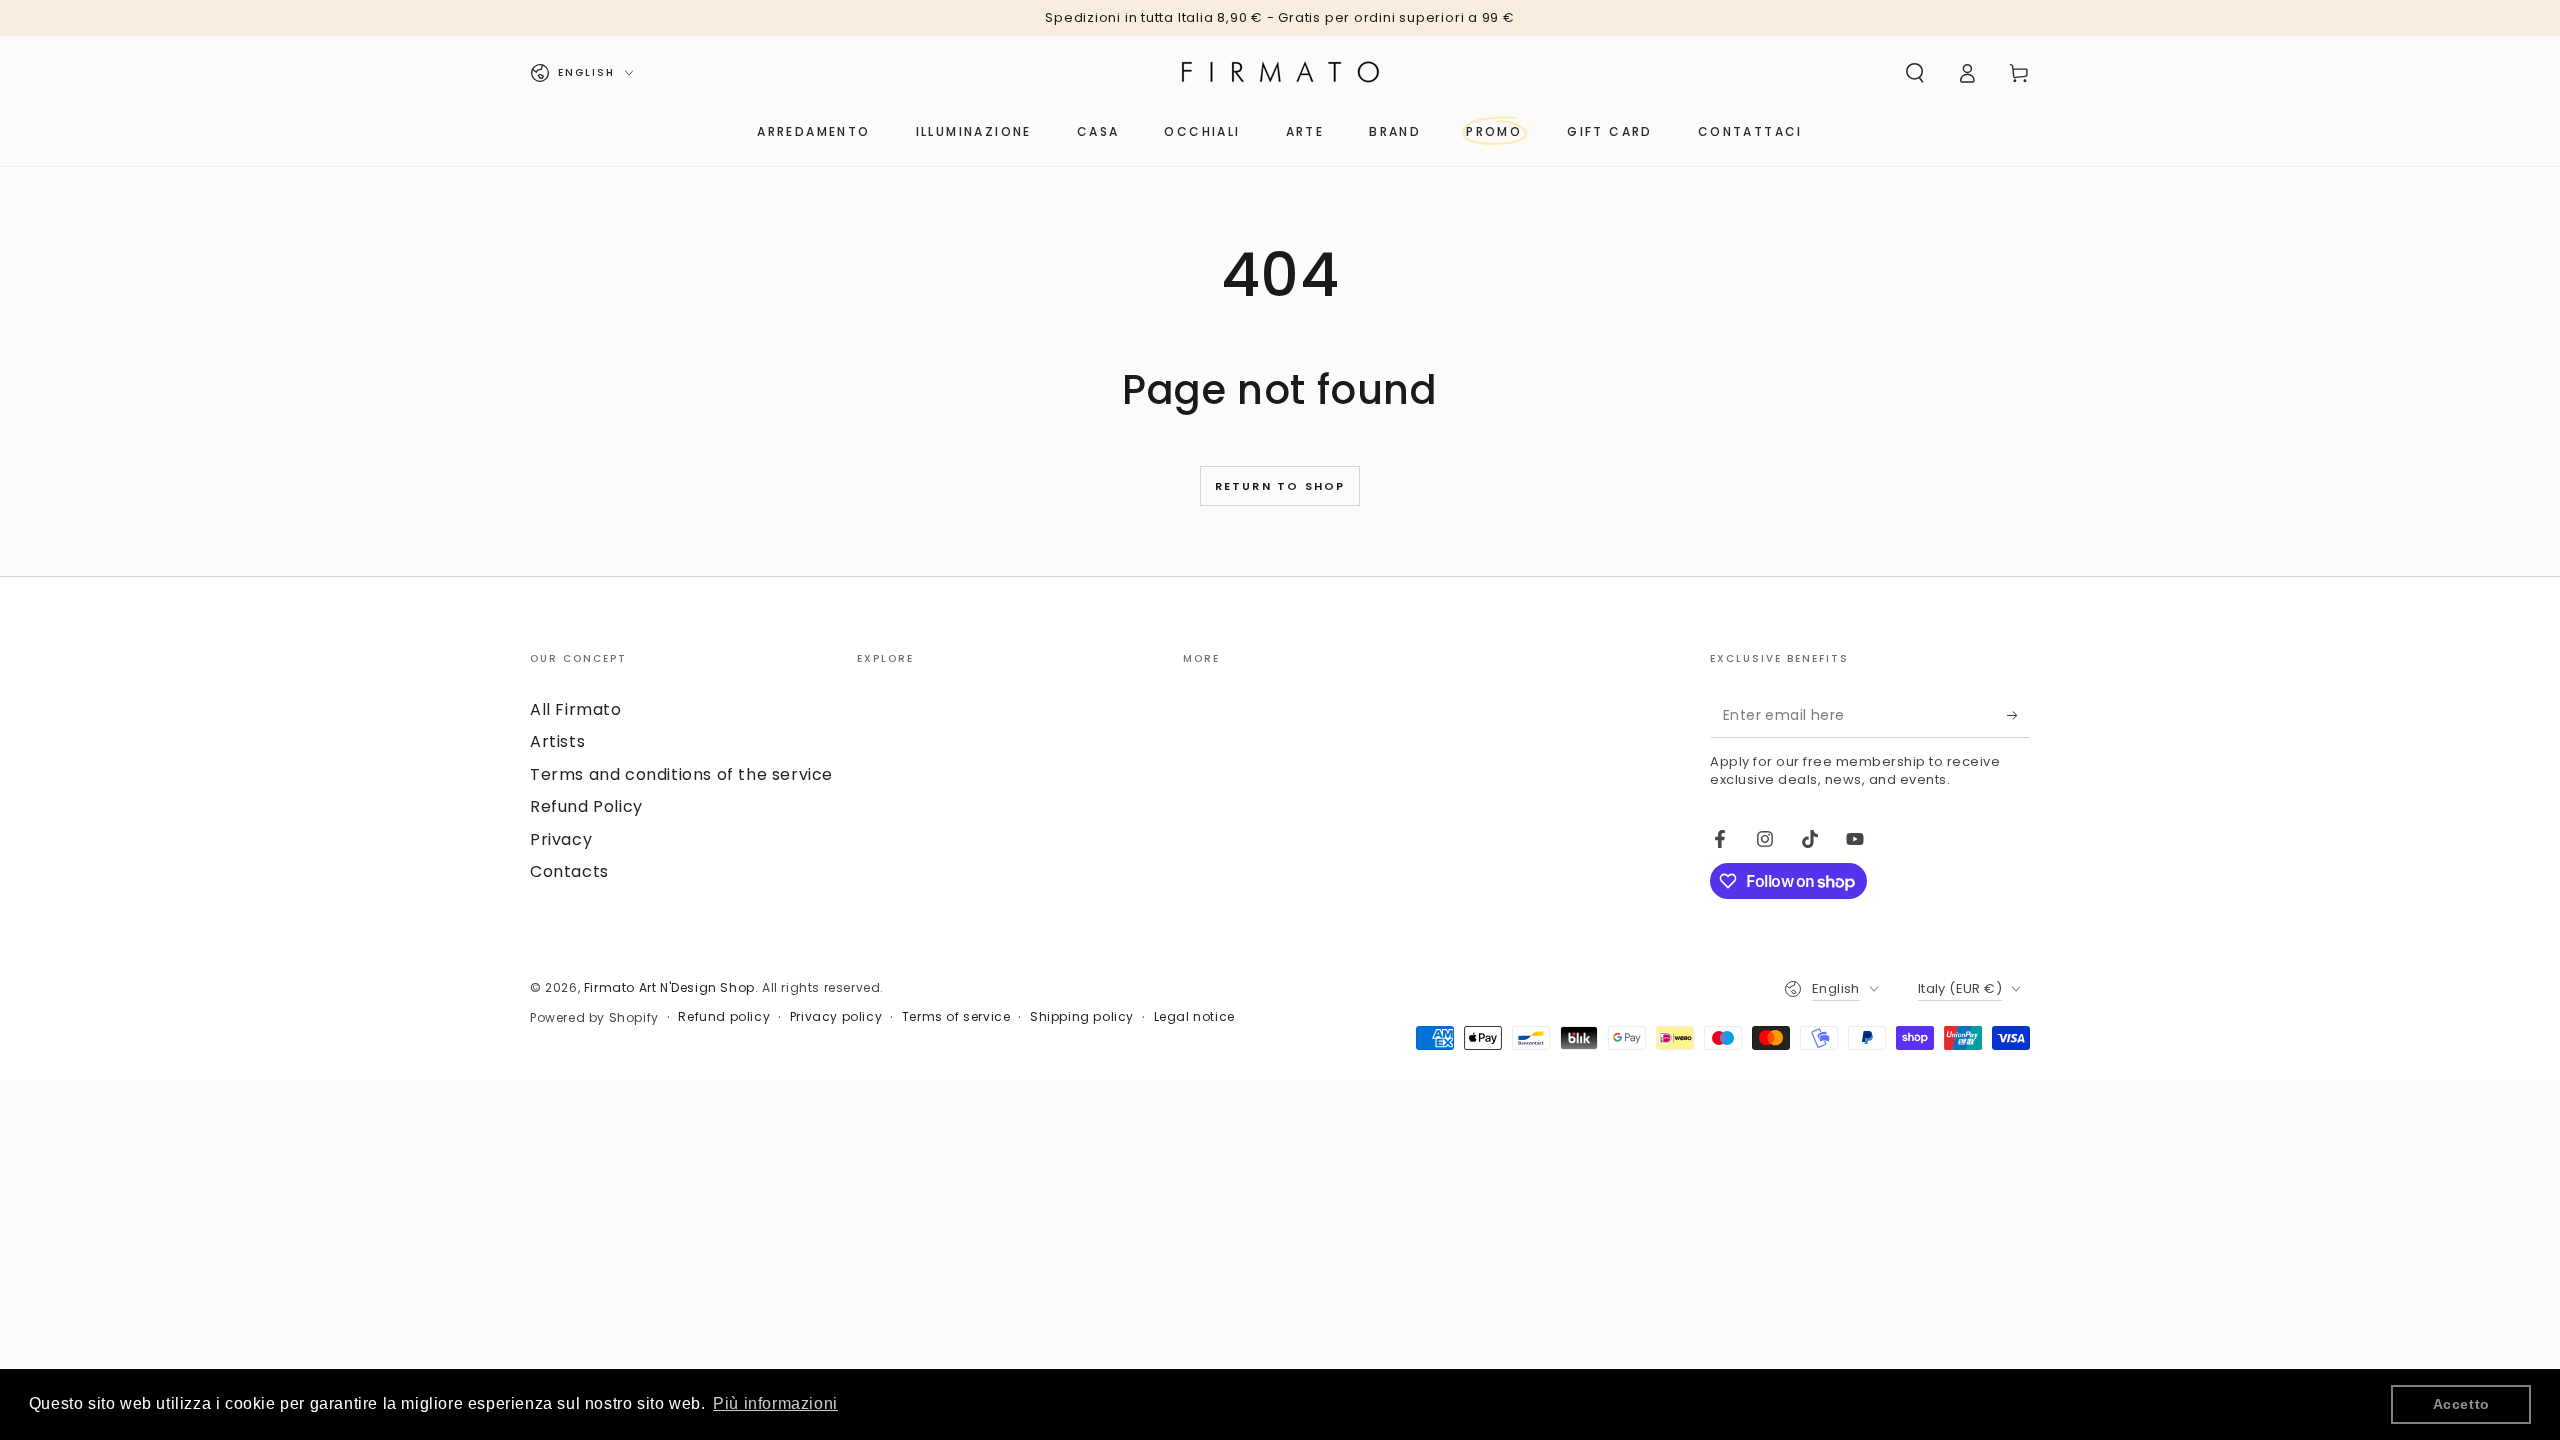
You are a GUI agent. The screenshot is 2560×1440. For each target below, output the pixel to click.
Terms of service (956, 1017)
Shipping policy (1082, 1017)
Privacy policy (836, 1017)
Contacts (569, 871)
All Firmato (576, 709)
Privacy (561, 839)
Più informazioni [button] (775, 1403)
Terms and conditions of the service (681, 774)
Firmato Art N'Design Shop (669, 987)
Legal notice (1194, 1017)
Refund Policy (586, 806)
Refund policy (724, 1017)
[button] (1915, 73)
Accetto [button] (2461, 1404)
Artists (557, 741)
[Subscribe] (2018, 715)
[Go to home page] (1280, 73)
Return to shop (1280, 486)
